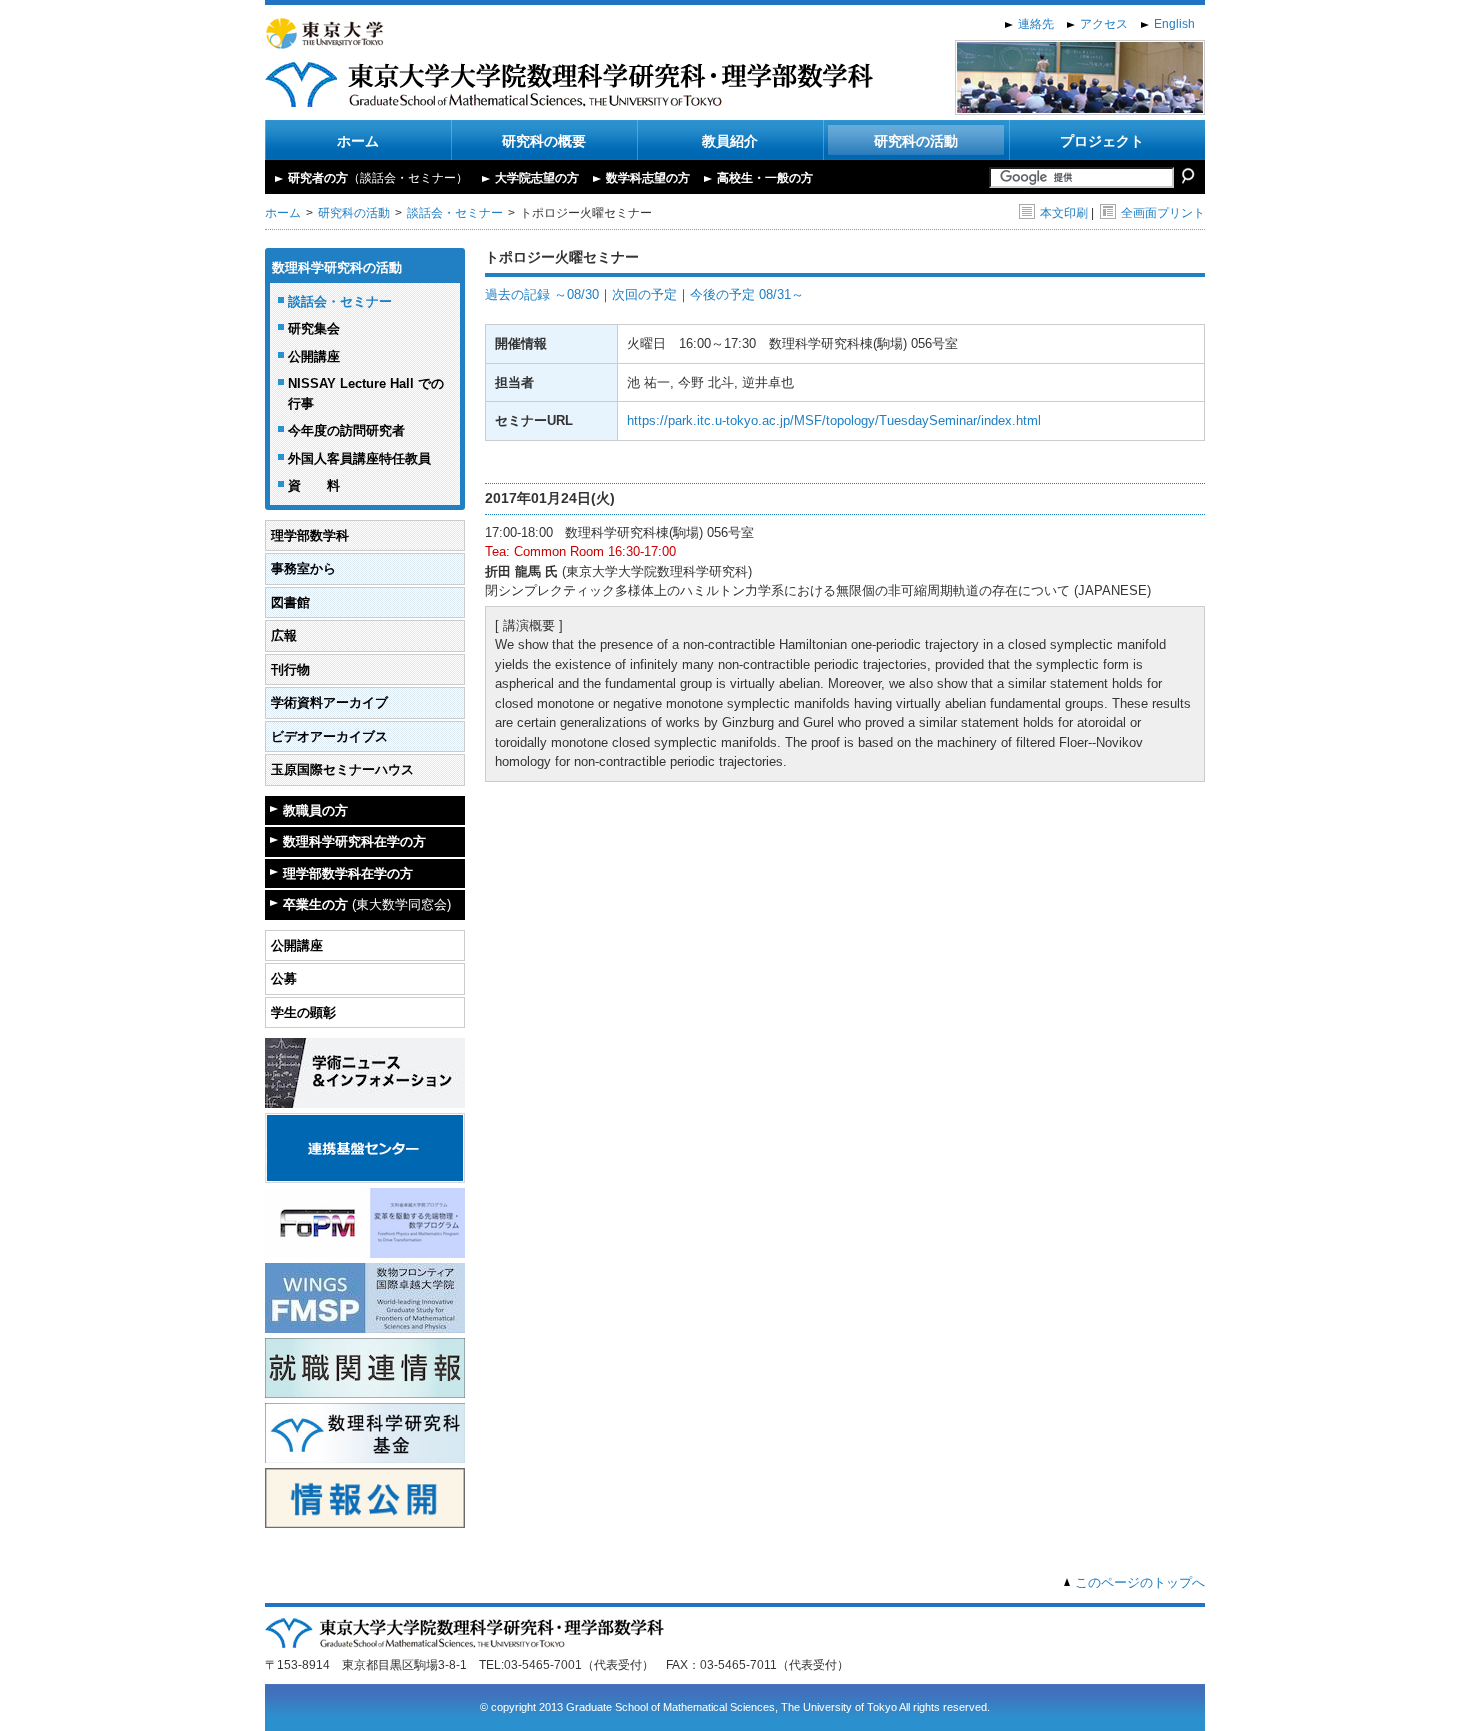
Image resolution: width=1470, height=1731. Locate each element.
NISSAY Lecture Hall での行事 (366, 393)
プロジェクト (1102, 141)
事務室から (303, 568)
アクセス (1104, 24)
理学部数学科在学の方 (348, 873)
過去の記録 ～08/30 (542, 294)
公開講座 (314, 356)
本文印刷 (1064, 213)
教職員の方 (315, 810)
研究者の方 (378, 178)
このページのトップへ (1140, 1582)
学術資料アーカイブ (329, 702)
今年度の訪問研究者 (346, 430)
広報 (284, 635)
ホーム (358, 141)
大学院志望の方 (537, 178)
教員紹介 (730, 141)
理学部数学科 (310, 535)
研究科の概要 (544, 141)
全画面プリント (1163, 213)
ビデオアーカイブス (329, 736)
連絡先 (1036, 24)
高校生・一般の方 (765, 178)
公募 (284, 978)
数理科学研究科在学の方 (354, 841)
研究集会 (314, 328)
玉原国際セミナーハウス (342, 769)
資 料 (314, 485)
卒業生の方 (367, 904)
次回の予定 (644, 294)
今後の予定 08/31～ (747, 294)
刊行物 (290, 669)
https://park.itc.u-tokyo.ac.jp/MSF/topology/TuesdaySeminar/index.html (834, 420)
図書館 (290, 602)
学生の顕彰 (303, 1012)
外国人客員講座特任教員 (359, 458)
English (1174, 24)
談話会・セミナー (455, 213)
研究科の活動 (916, 141)
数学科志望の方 (648, 178)
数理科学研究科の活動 (337, 267)
